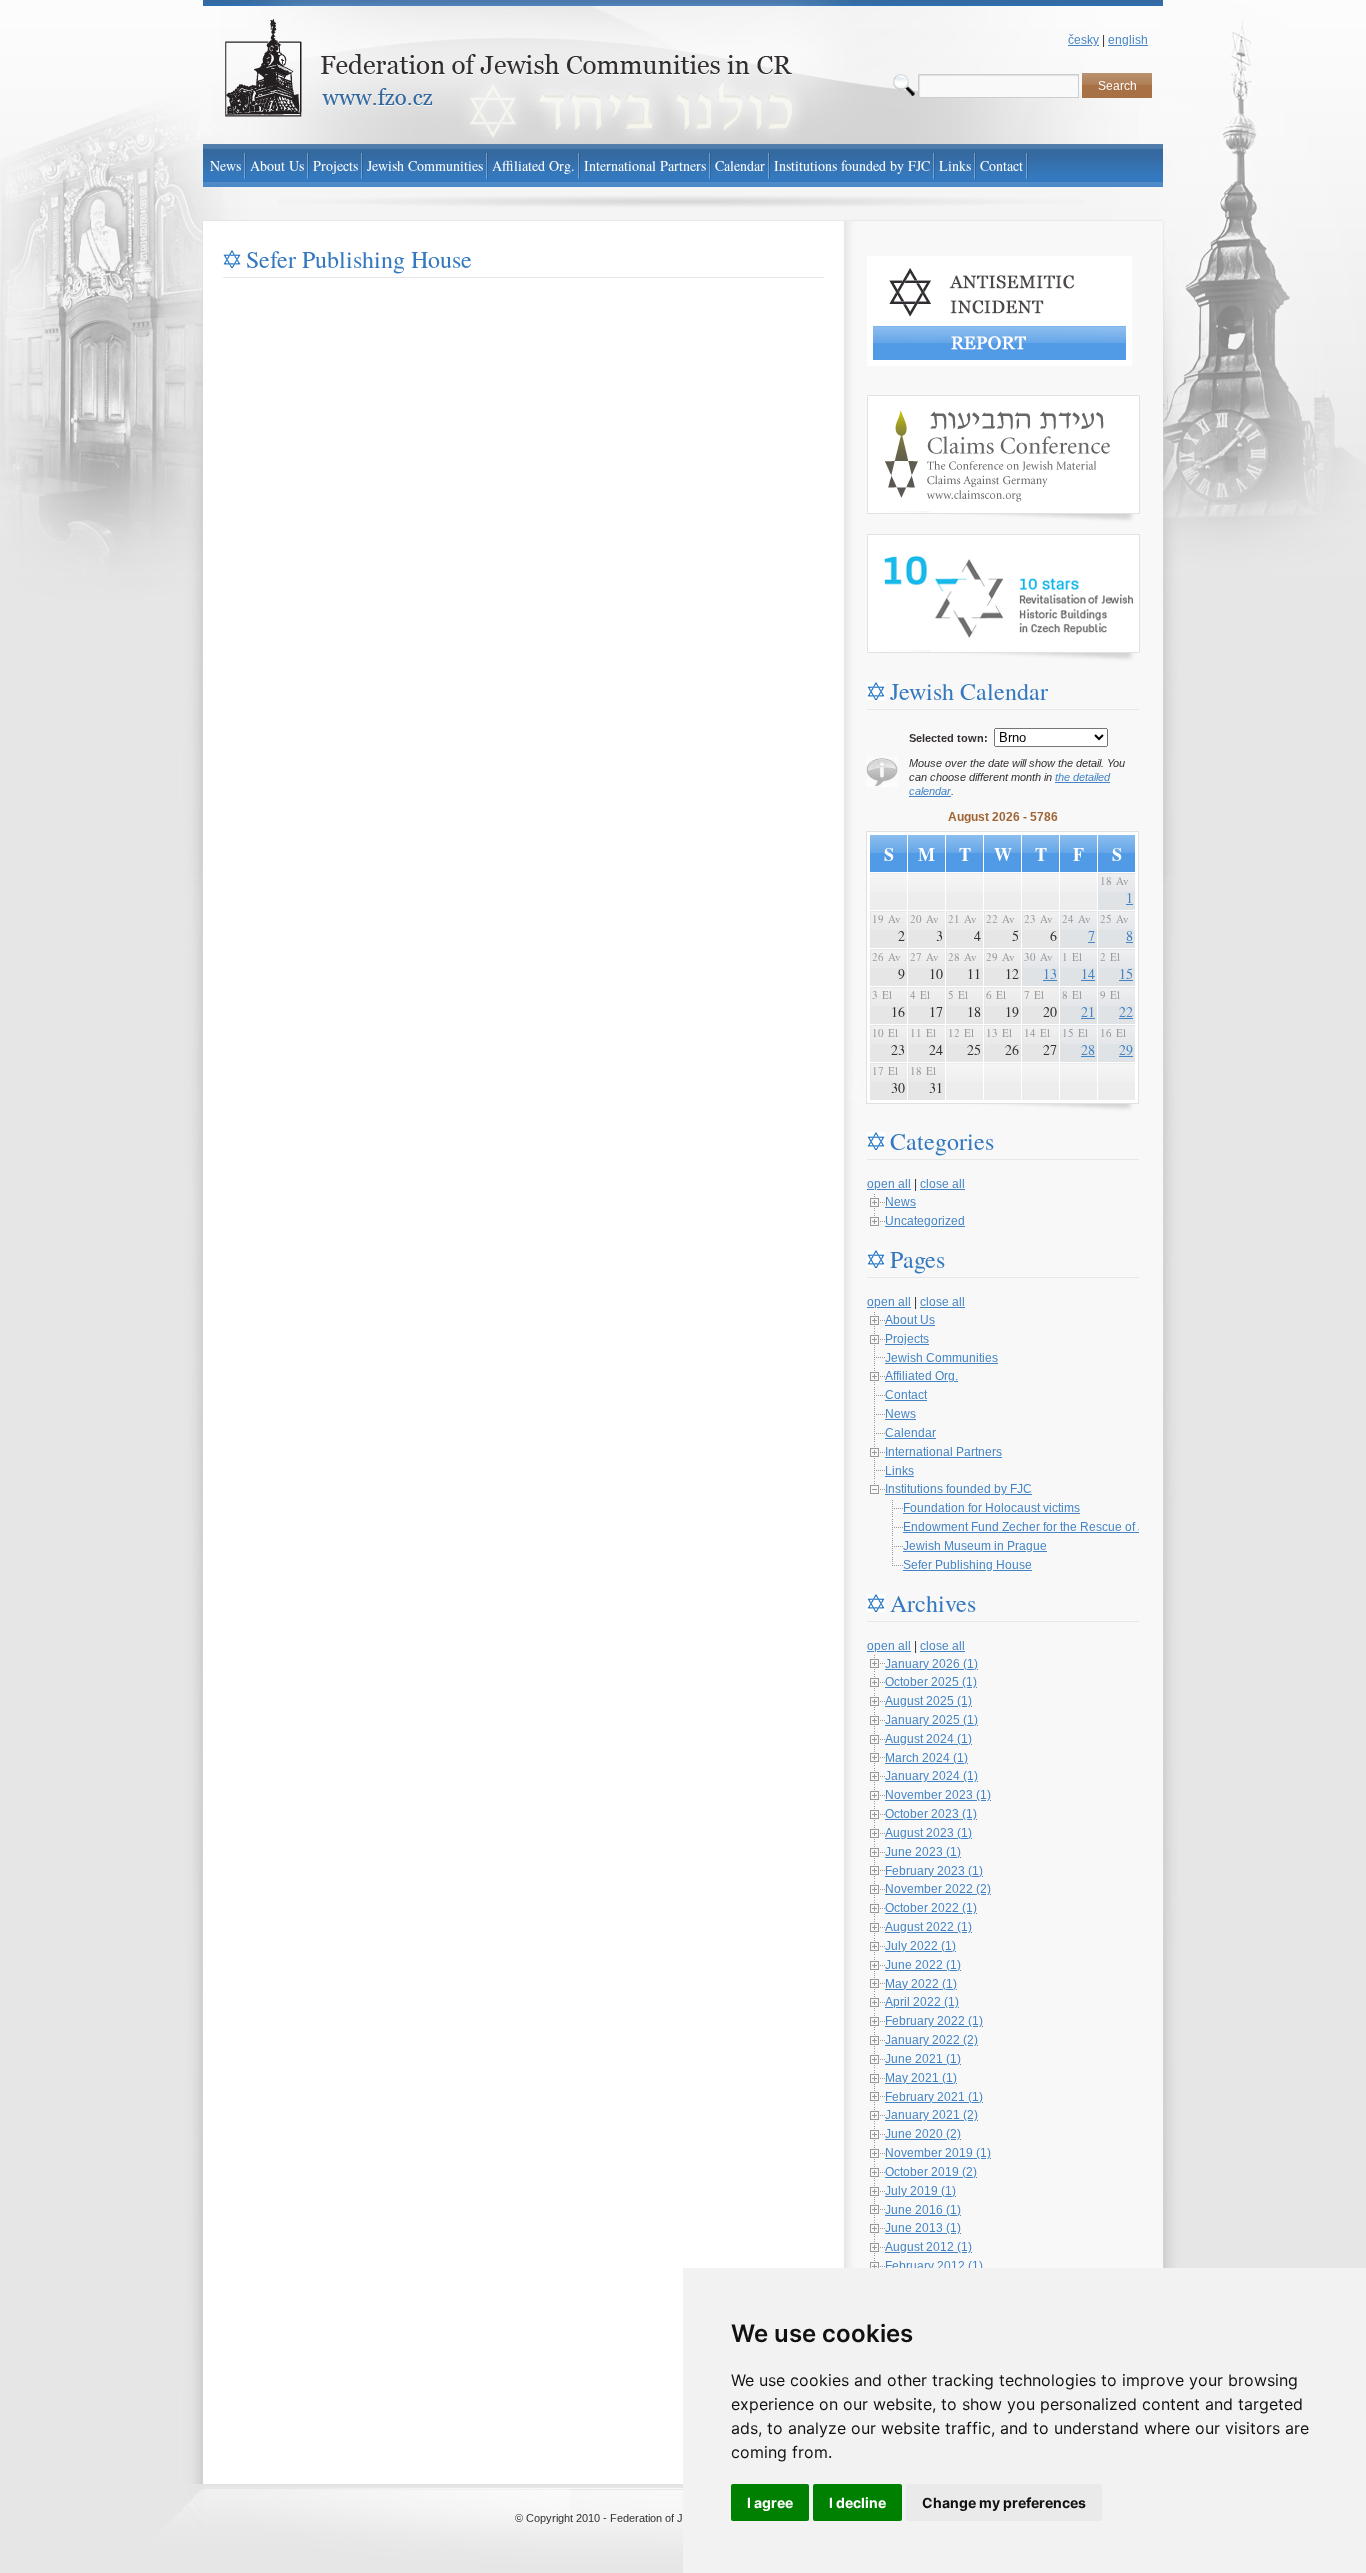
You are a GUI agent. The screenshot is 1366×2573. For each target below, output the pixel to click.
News (900, 1202)
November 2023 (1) (938, 1795)
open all (889, 1184)
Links (899, 1471)
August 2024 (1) (928, 1739)
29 (1126, 1049)
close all (942, 1184)
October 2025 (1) (931, 1682)
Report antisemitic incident (939, 265)
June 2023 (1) (923, 1852)
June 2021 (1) (923, 2059)
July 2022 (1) (920, 1946)
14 (1088, 973)
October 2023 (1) (931, 1814)
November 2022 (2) (938, 1889)
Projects (907, 1339)
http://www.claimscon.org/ (935, 404)
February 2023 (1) (934, 1871)
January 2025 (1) (931, 1720)
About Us (910, 1320)
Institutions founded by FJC (958, 1489)
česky (1083, 40)
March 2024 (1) (926, 1758)
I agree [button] (770, 2502)
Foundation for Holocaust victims (991, 1508)
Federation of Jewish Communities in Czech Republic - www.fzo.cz (383, 9)
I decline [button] (857, 2502)
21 (1088, 1011)
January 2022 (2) (931, 2040)
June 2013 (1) (923, 2228)
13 (1050, 973)
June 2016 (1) (923, 2210)
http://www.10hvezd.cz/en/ (937, 543)
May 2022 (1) (921, 1984)
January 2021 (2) (931, 2115)
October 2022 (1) (931, 1908)
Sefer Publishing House (967, 1565)
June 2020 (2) (923, 2134)
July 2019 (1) (920, 2191)
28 (1088, 1049)
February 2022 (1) (934, 2021)
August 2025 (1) (928, 1701)
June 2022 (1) (923, 1965)
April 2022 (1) (922, 2002)
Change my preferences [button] (1004, 2502)
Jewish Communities (941, 1358)
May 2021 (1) (921, 2078)
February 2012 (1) (934, 2266)
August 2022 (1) (928, 1927)
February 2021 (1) (934, 2097)
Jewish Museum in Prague (975, 1546)
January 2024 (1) (931, 1776)
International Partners (943, 1452)
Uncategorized (925, 1221)
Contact (906, 1395)
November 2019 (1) (938, 2153)
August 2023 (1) (928, 1833)
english (1128, 40)
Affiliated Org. (921, 1376)
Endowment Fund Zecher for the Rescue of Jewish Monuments (1073, 1527)
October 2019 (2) (931, 2172)
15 (1126, 973)
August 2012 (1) (928, 2247)
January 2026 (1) (931, 1664)
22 (1126, 1011)
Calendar (910, 1433)
